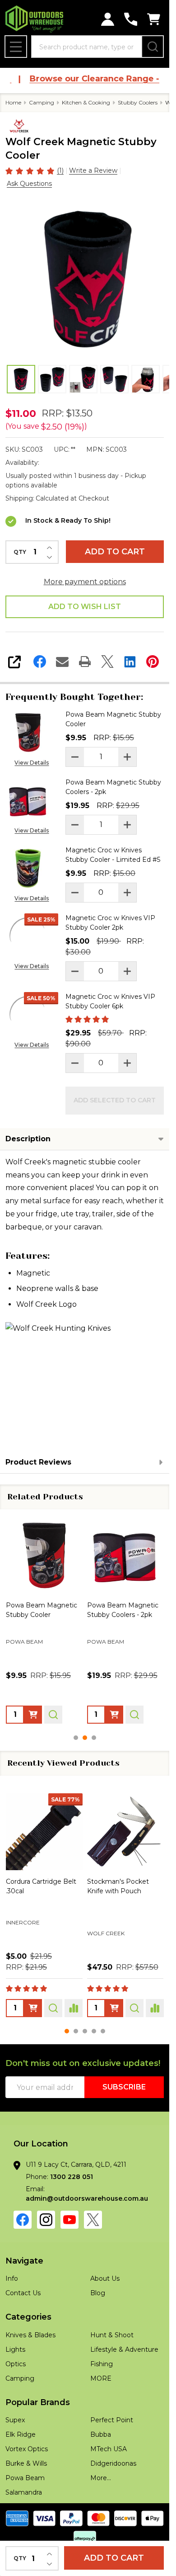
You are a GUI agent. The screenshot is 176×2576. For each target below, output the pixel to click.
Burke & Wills (26, 2463)
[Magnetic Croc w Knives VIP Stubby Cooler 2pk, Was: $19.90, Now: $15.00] (125, 1555)
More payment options (85, 582)
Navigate (24, 2261)
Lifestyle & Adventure (124, 2349)
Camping (20, 2378)
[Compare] (74, 2008)
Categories (28, 2317)
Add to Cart (115, 552)
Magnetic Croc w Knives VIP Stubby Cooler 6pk (110, 1001)
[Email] (62, 662)
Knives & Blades (30, 2335)
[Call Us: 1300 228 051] (131, 19)
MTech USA (109, 2449)
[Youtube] (69, 2220)
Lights (15, 2349)
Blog (98, 2293)
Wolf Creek (25, 1933)
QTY (20, 552)
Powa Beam (106, 1924)
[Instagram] (46, 2220)
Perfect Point (112, 2420)
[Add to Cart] (33, 1714)
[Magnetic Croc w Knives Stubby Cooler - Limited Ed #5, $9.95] (44, 1555)
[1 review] (30, 170)
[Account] (108, 19)
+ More (74, 1947)
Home (13, 102)
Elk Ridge (21, 2434)
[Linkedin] (130, 662)
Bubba (101, 2434)
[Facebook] (40, 662)
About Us (105, 2278)
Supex (15, 2420)
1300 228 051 (72, 2177)
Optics (16, 2364)
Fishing (102, 2364)
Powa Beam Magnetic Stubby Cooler (113, 719)
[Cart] (154, 19)
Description (28, 1139)
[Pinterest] (153, 662)
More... (101, 2478)
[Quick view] (53, 1714)
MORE (101, 2378)
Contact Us (23, 2293)
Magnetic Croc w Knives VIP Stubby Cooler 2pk (110, 923)
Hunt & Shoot (112, 2335)
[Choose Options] (33, 2008)
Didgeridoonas (113, 2463)
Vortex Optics (27, 2449)
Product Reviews (38, 1462)
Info (12, 2278)
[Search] (153, 47)
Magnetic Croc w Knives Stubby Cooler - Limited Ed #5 (113, 855)
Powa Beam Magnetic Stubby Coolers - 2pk (113, 787)
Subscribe (124, 2087)
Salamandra (24, 2492)
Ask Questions (29, 184)
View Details (32, 763)
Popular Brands (38, 2402)
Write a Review (93, 170)
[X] (107, 662)
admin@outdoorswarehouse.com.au (87, 2198)
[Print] (85, 662)
